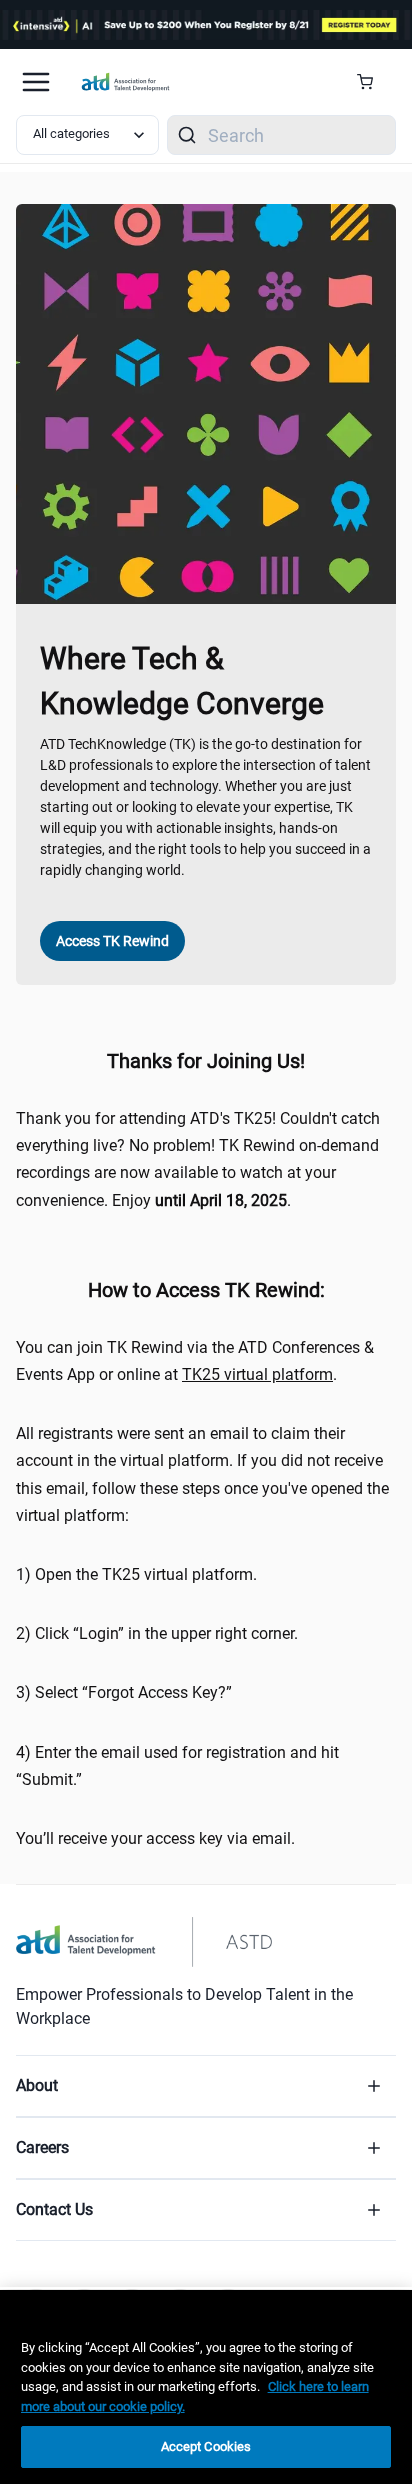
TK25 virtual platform (257, 1374)
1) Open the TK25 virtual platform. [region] (136, 1574)
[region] (206, 2387)
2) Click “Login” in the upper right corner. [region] (157, 1633)
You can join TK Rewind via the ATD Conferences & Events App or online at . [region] (195, 1361)
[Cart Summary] (372, 82)
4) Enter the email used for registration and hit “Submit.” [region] (177, 1766)
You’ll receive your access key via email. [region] (155, 1838)
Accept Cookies (206, 2446)
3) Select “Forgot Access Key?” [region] (124, 1692)
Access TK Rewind (112, 941)
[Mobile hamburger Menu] (36, 82)
